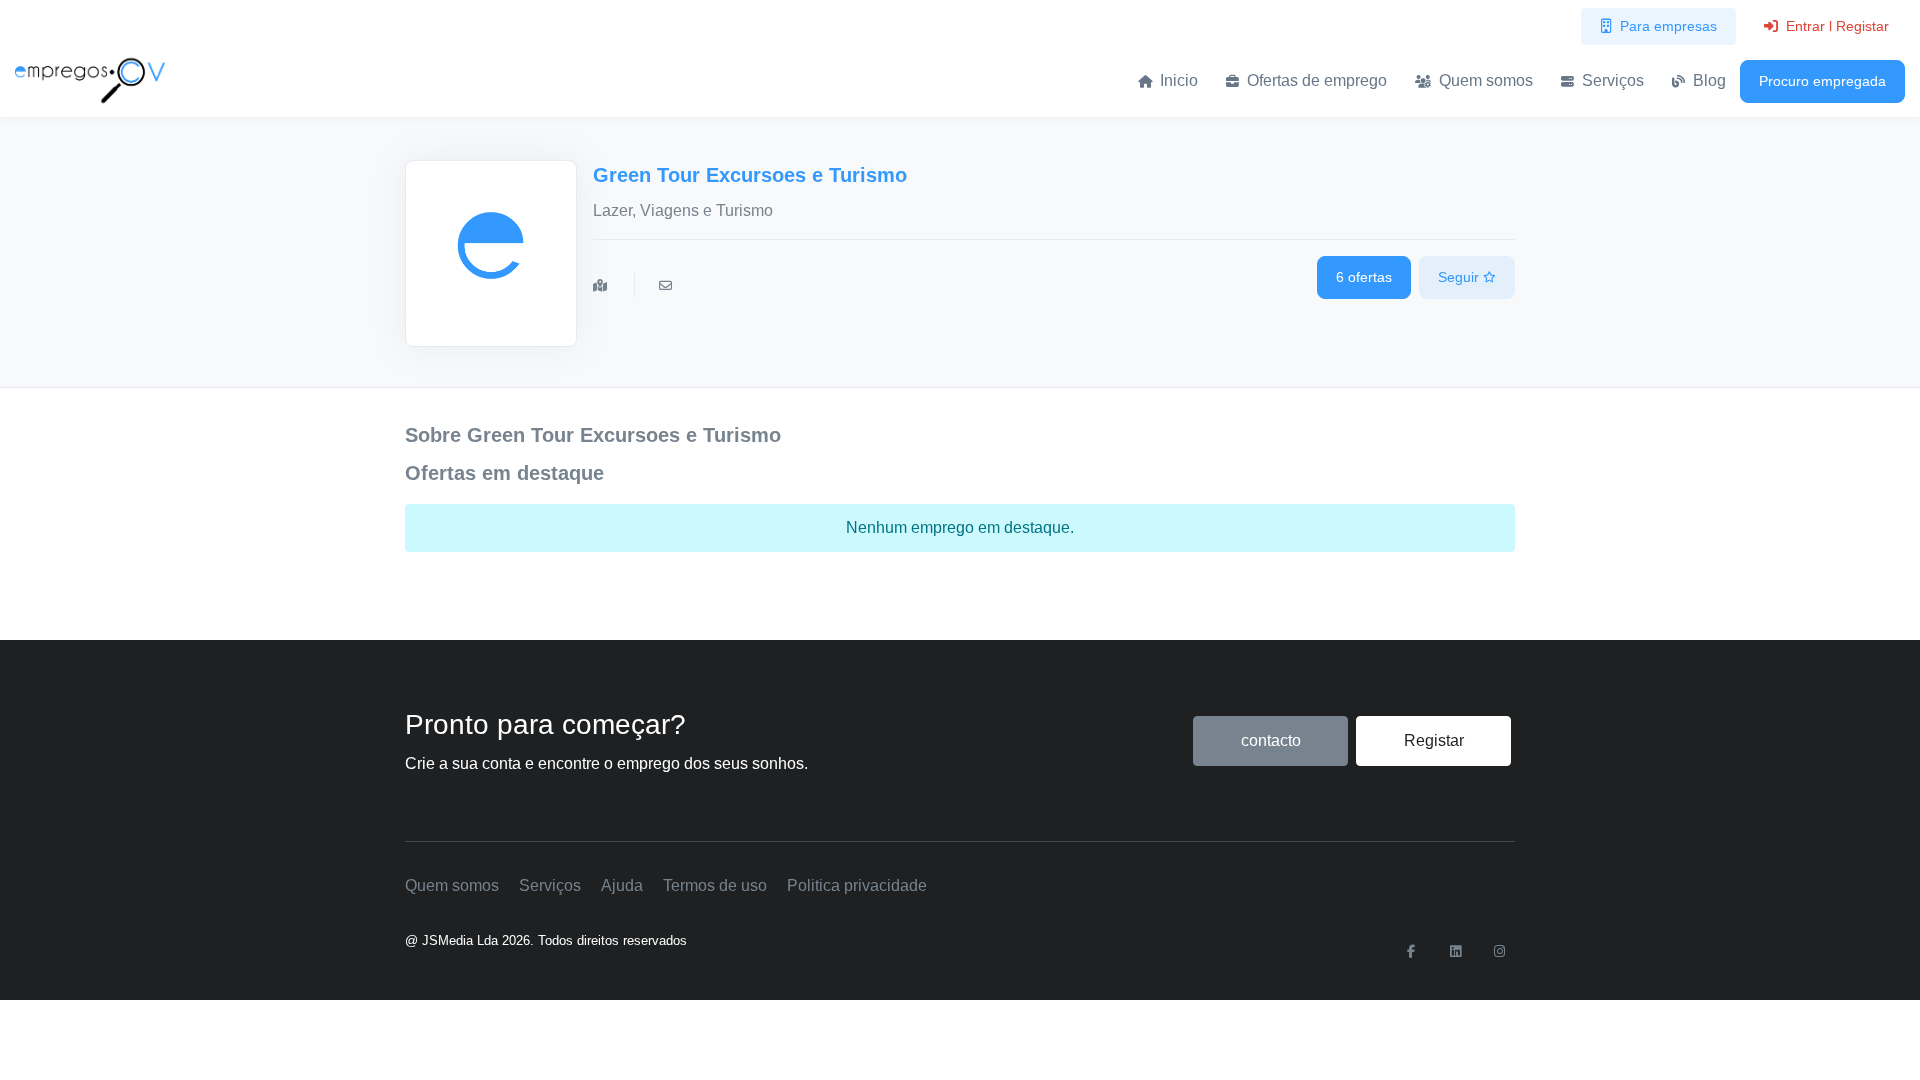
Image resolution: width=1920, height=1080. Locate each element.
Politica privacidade (857, 885)
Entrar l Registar (1837, 26)
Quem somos (1484, 80)
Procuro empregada (1822, 81)
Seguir (1460, 277)
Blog (1707, 80)
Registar (1434, 740)
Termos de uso (715, 885)
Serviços (1611, 80)
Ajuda (622, 885)
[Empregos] (90, 80)
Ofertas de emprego (1315, 80)
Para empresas (1668, 26)
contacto (1271, 740)
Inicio (1177, 80)
